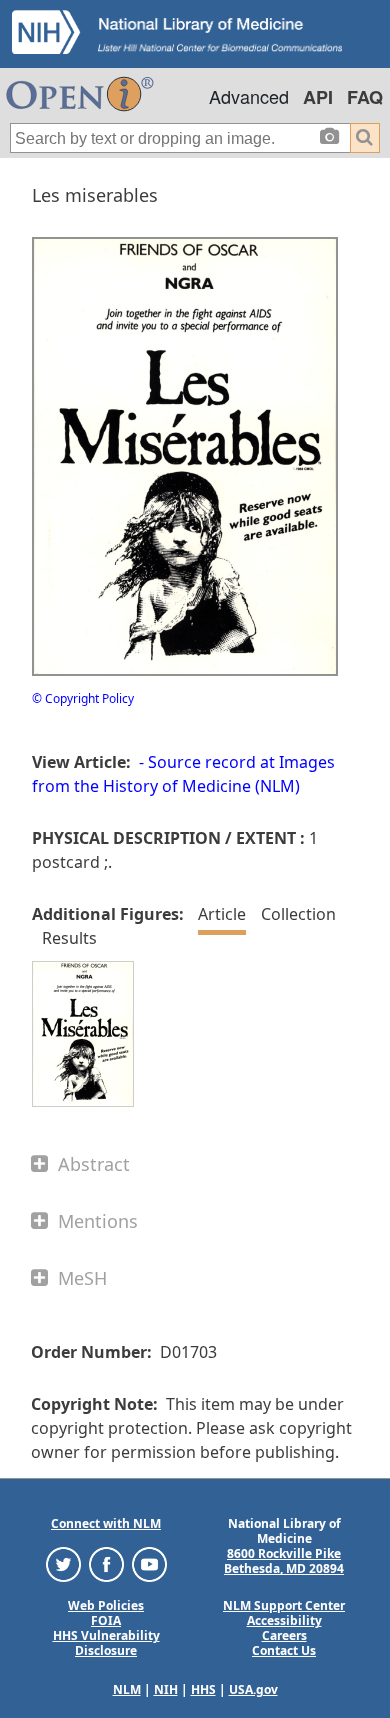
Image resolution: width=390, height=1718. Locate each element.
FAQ (365, 97)
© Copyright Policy (83, 698)
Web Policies (106, 1605)
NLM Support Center (284, 1605)
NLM (127, 1689)
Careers (284, 1635)
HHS (203, 1689)
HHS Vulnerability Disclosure (106, 1643)
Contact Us (284, 1650)
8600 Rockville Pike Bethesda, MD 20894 (284, 1561)
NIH (166, 1689)
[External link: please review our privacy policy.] (63, 1563)
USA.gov (253, 1689)
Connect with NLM (106, 1523)
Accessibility (284, 1620)
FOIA (106, 1620)
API (318, 97)
